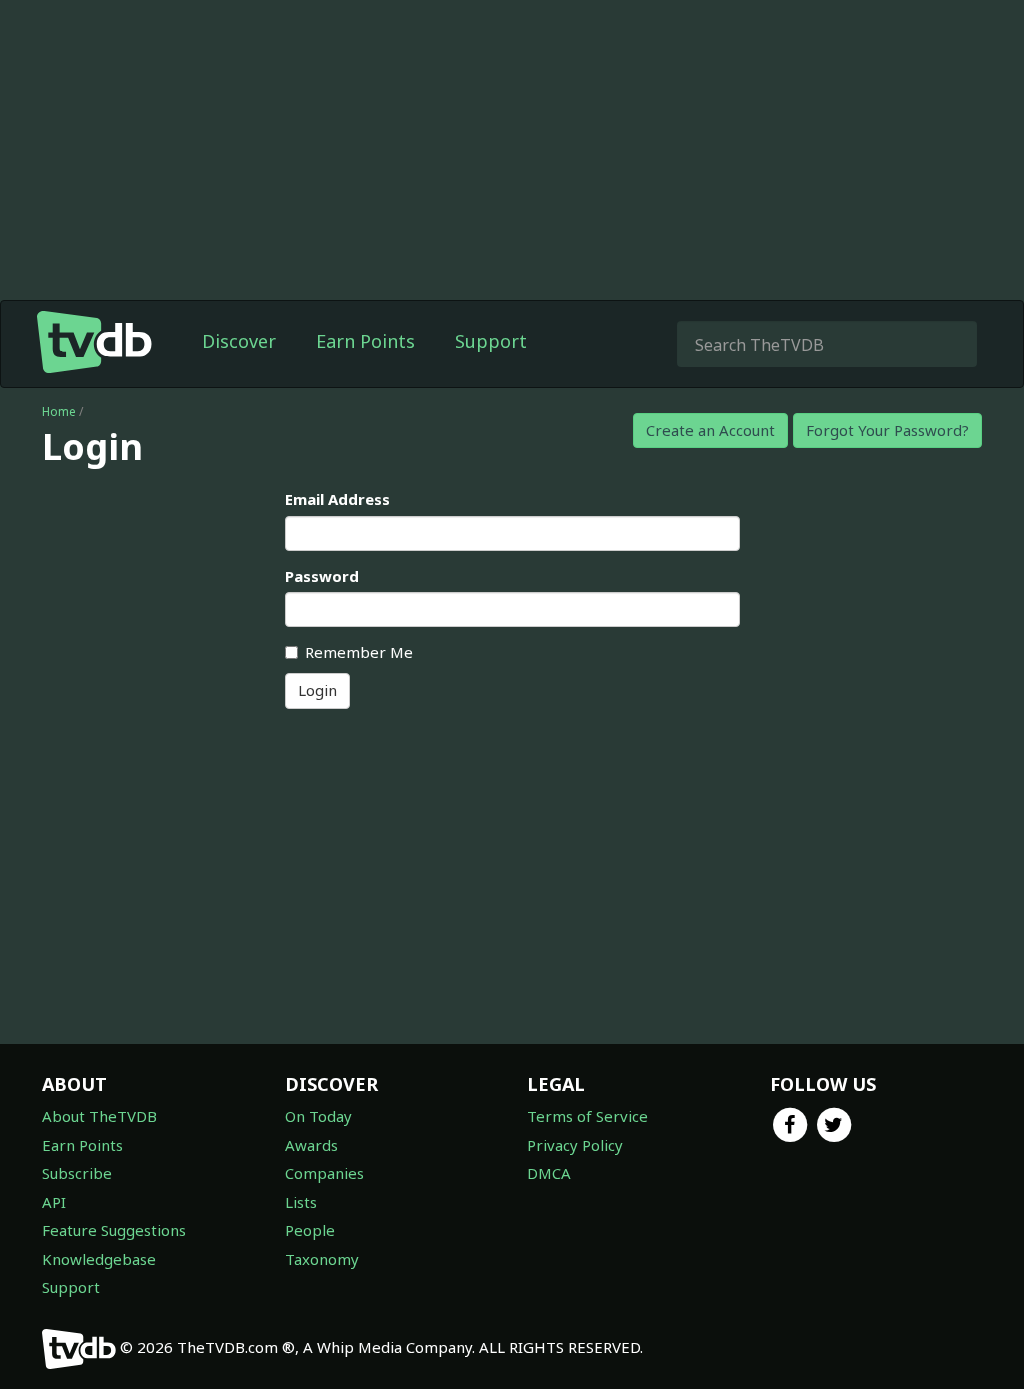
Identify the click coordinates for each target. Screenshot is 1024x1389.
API (54, 1202)
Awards (311, 1145)
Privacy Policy (575, 1145)
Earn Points (365, 341)
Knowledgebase (99, 1259)
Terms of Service (587, 1116)
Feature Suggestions (114, 1230)
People (310, 1230)
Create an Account (710, 430)
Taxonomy (322, 1259)
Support (491, 341)
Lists (301, 1202)
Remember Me (359, 652)
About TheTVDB (99, 1116)
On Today (318, 1116)
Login (317, 690)
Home (59, 411)
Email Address (337, 499)
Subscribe (77, 1173)
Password (322, 576)
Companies (324, 1173)
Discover (239, 341)
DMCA (549, 1173)
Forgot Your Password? (887, 430)
